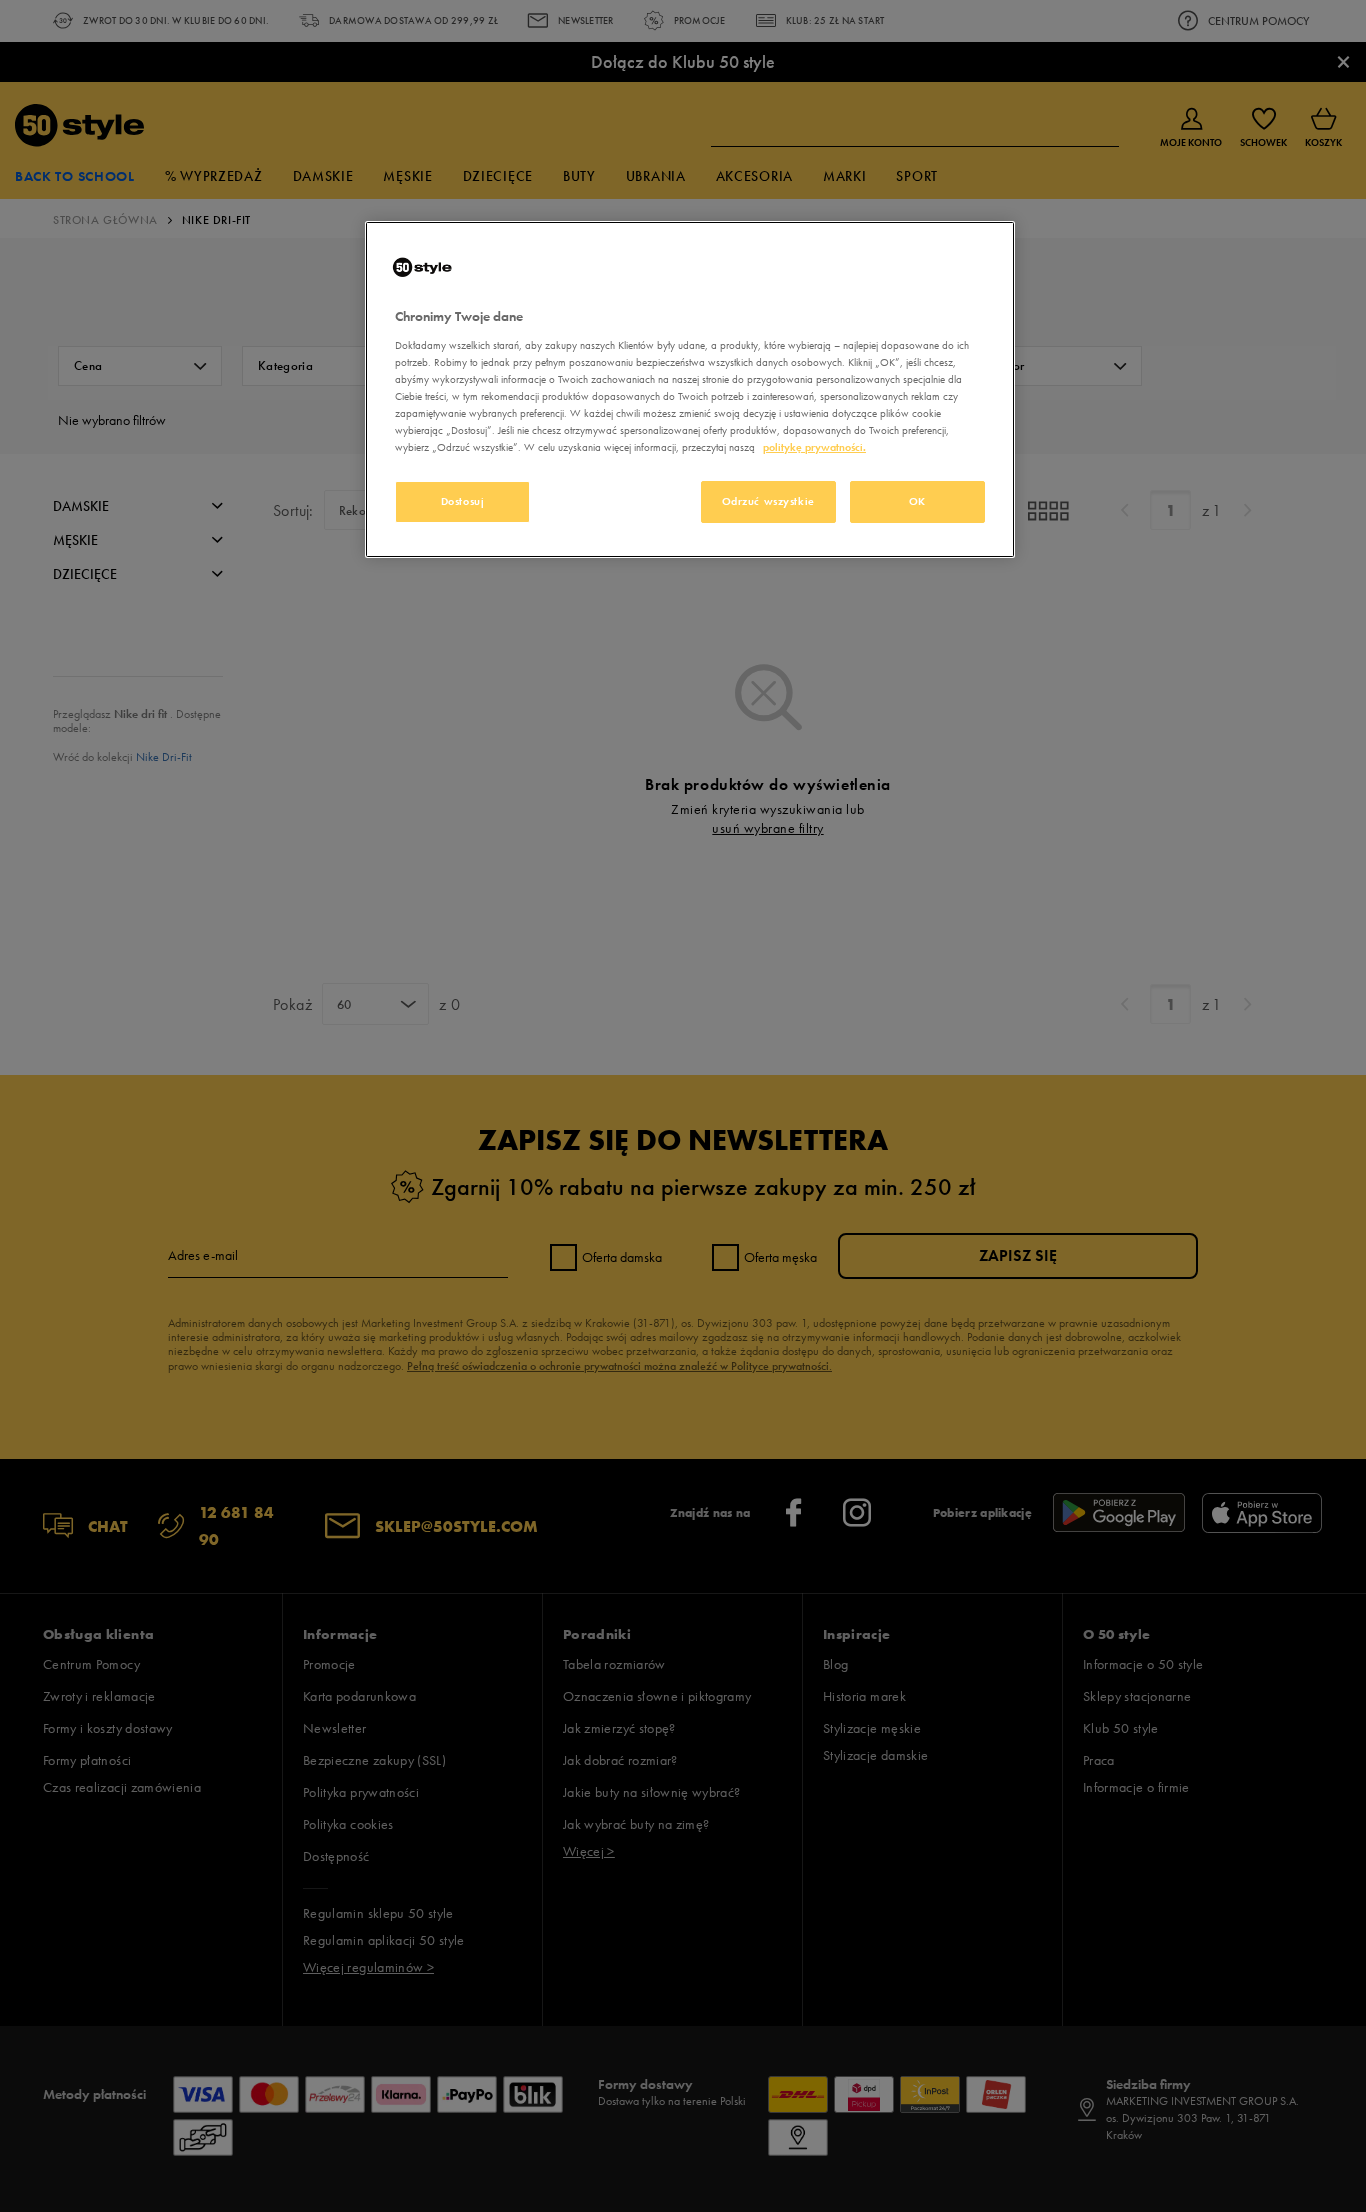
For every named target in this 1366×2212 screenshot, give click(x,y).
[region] (690, 389)
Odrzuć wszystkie (768, 501)
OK (917, 501)
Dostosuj (463, 501)
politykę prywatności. (814, 447)
